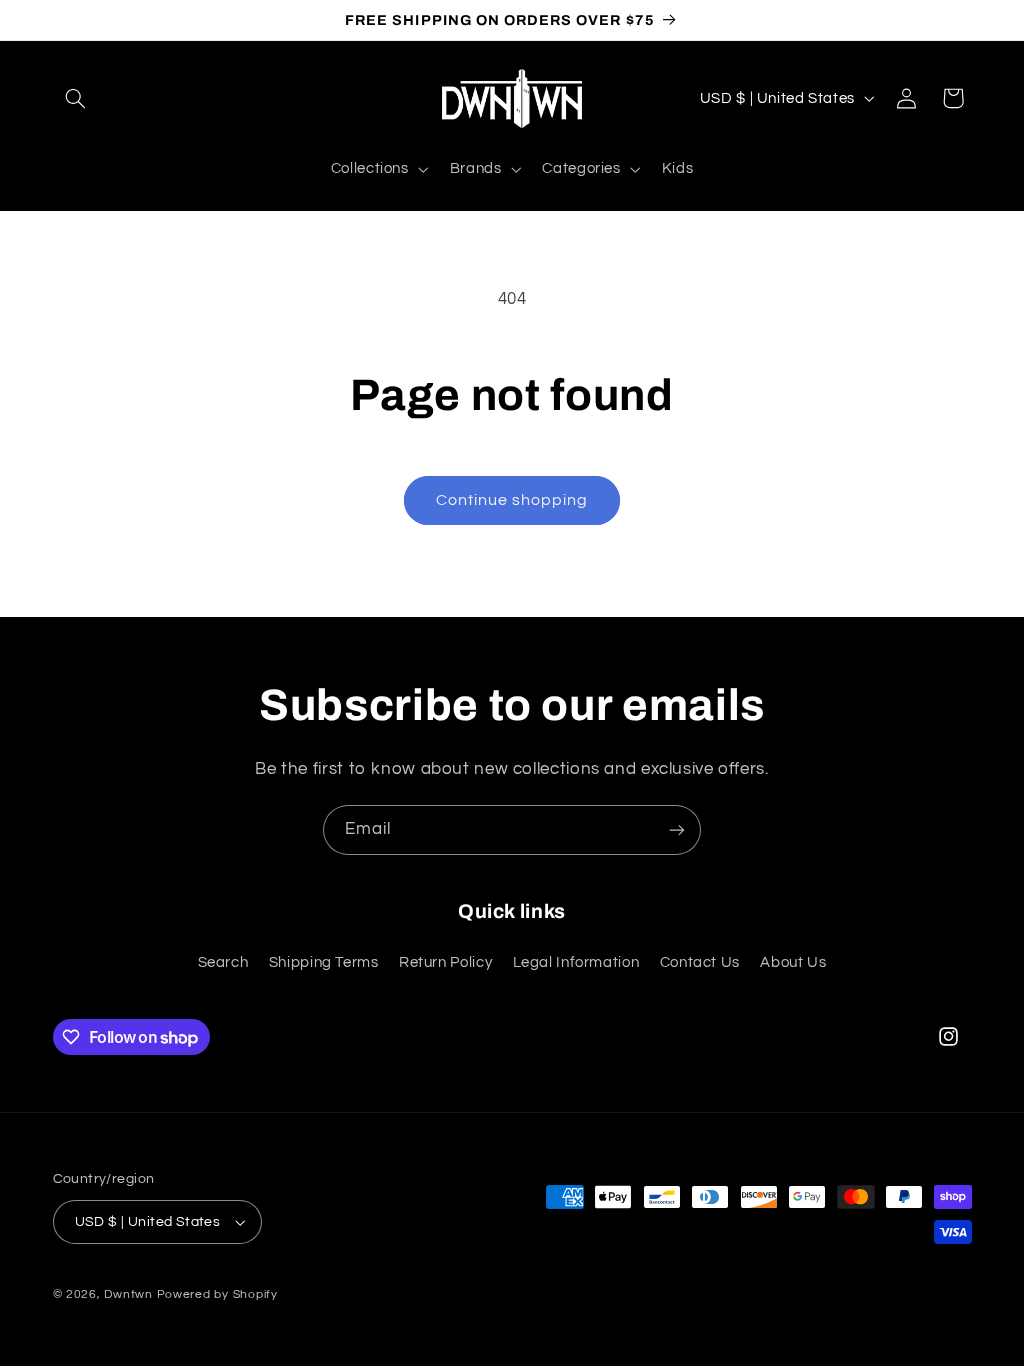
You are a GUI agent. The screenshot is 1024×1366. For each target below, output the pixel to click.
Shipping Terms (324, 962)
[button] (76, 98)
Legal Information (576, 962)
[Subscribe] (677, 829)
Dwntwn (130, 1294)
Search (223, 962)
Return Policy (445, 962)
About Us (793, 962)
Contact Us (700, 962)
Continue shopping (512, 500)
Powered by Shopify (217, 1294)
